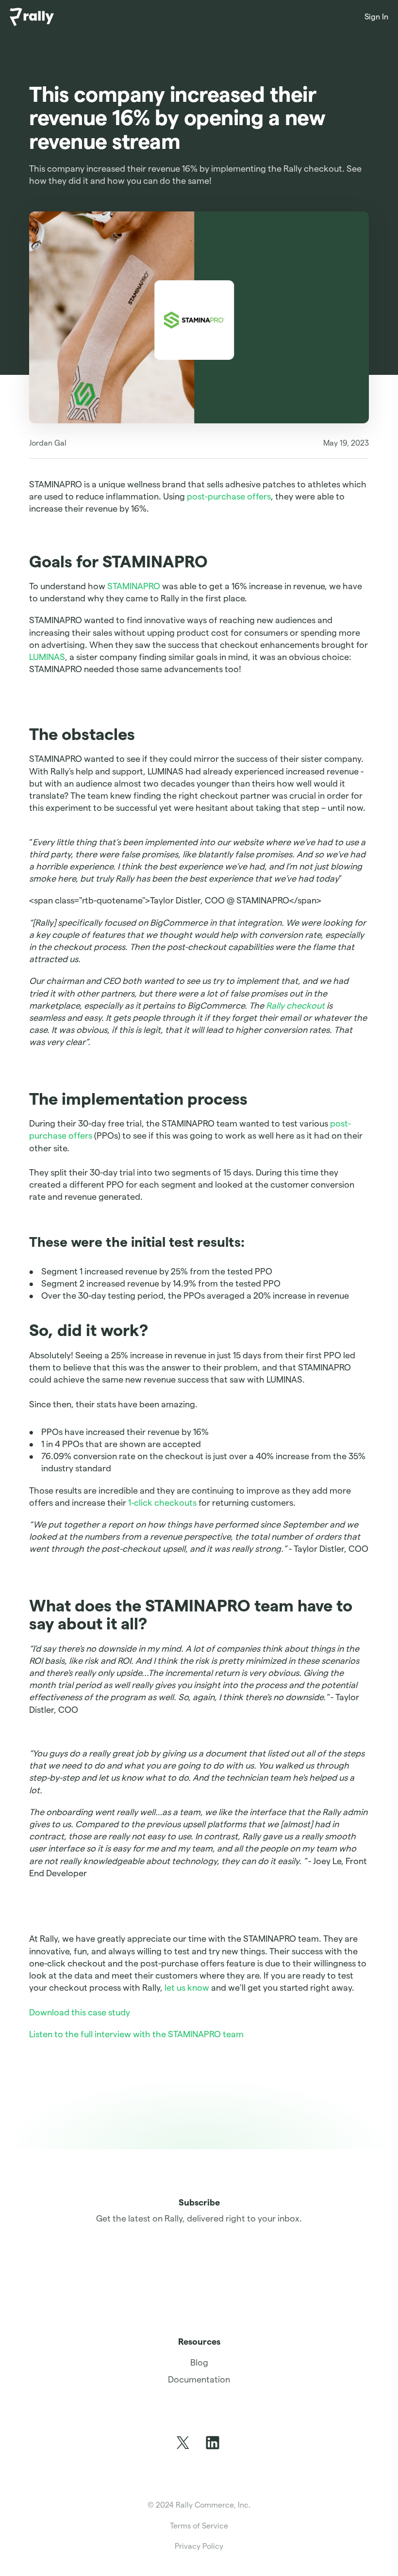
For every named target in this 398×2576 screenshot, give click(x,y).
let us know (188, 1988)
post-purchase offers (229, 496)
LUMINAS (47, 657)
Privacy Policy (199, 2546)
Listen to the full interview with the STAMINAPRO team (136, 2034)
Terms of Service (199, 2526)
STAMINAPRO (134, 586)
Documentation (199, 2379)
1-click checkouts (162, 1503)
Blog (199, 2362)
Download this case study (81, 2012)
